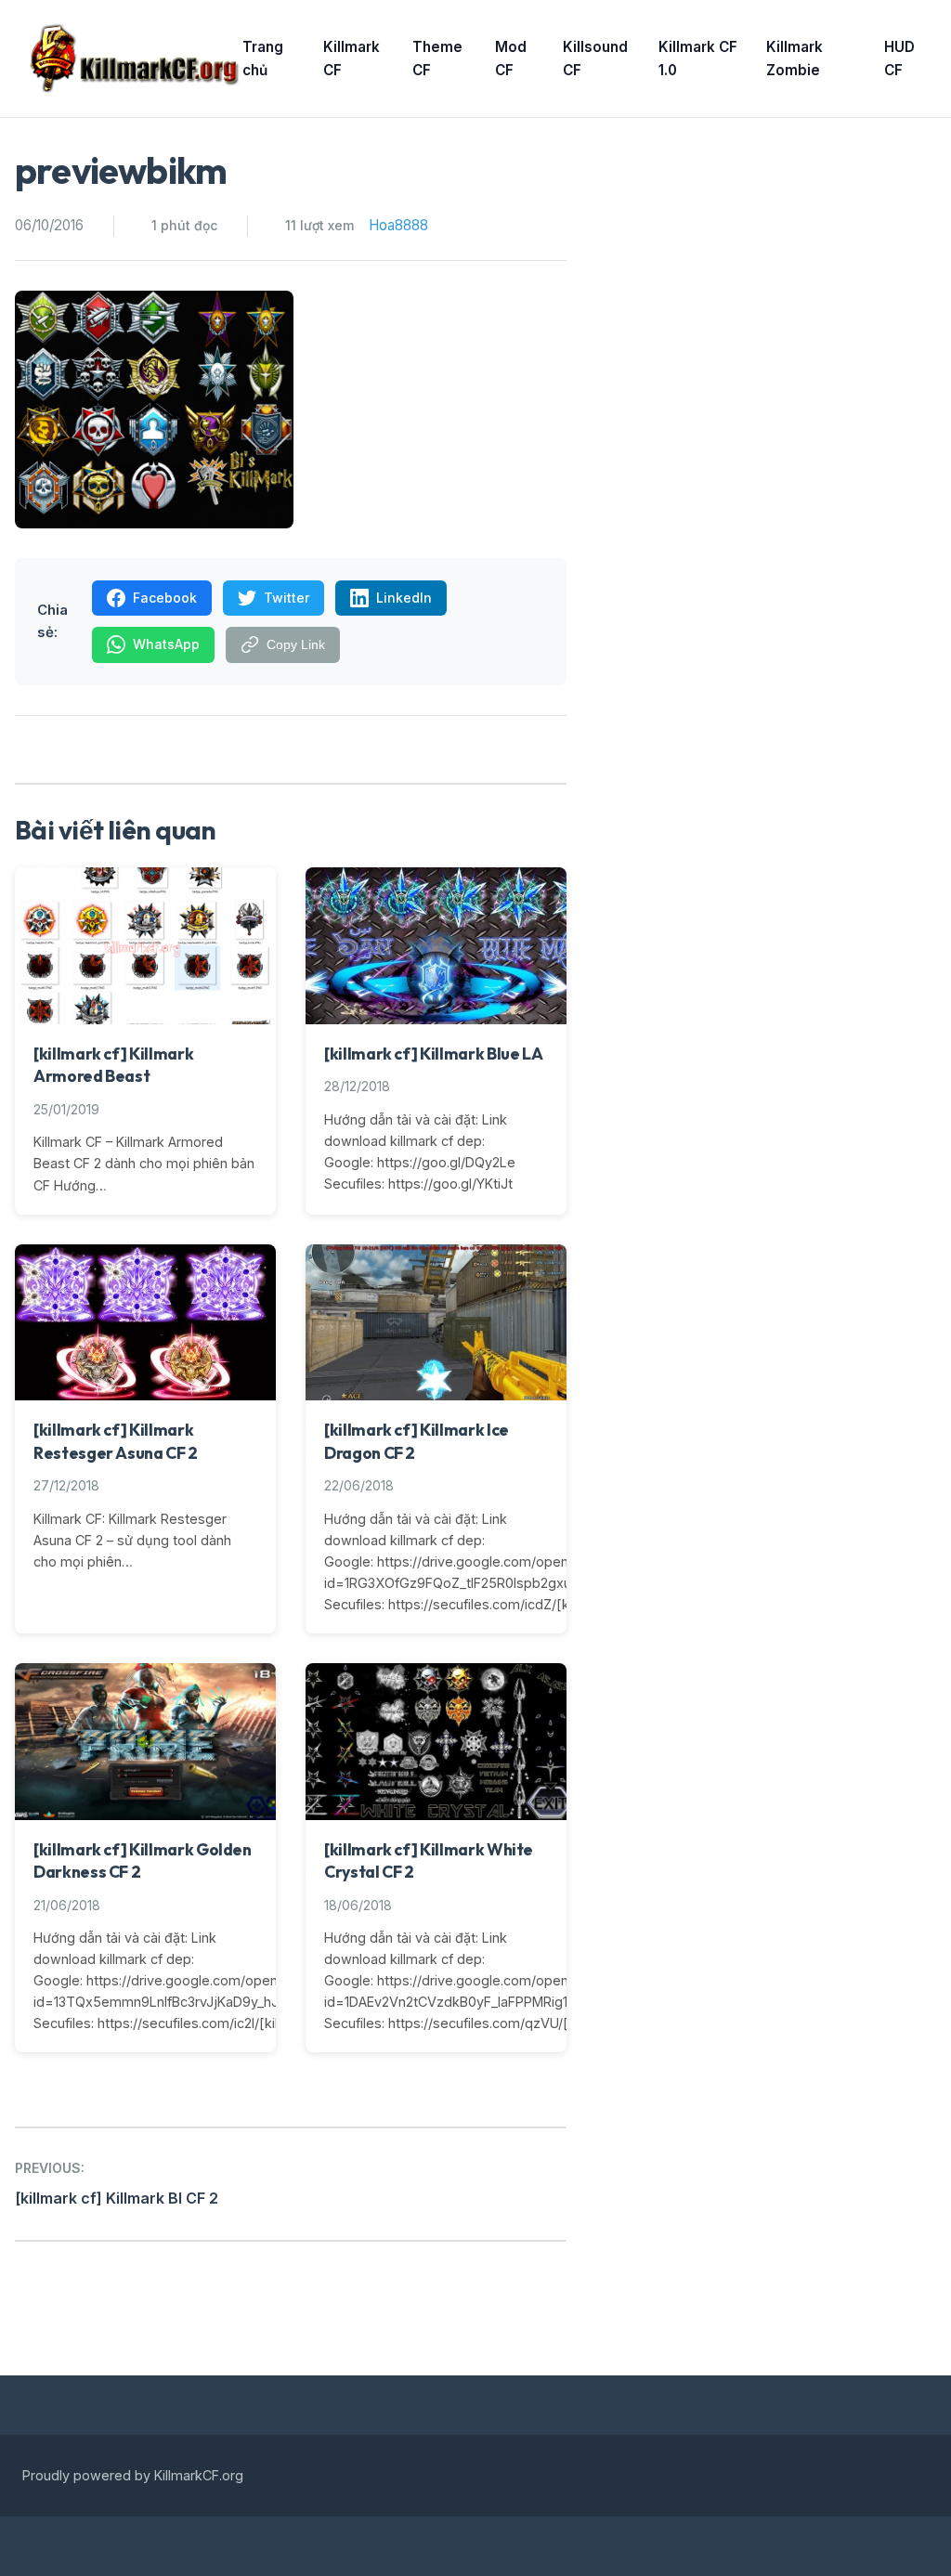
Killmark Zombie (795, 59)
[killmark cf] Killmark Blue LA (433, 1054)
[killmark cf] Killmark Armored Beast (113, 1065)
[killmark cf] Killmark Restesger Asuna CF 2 (116, 1441)
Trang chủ (263, 59)
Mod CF (511, 59)
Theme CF (437, 59)
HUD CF (899, 59)
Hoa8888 (398, 225)
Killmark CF (352, 59)
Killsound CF (595, 59)
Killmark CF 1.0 (698, 59)
